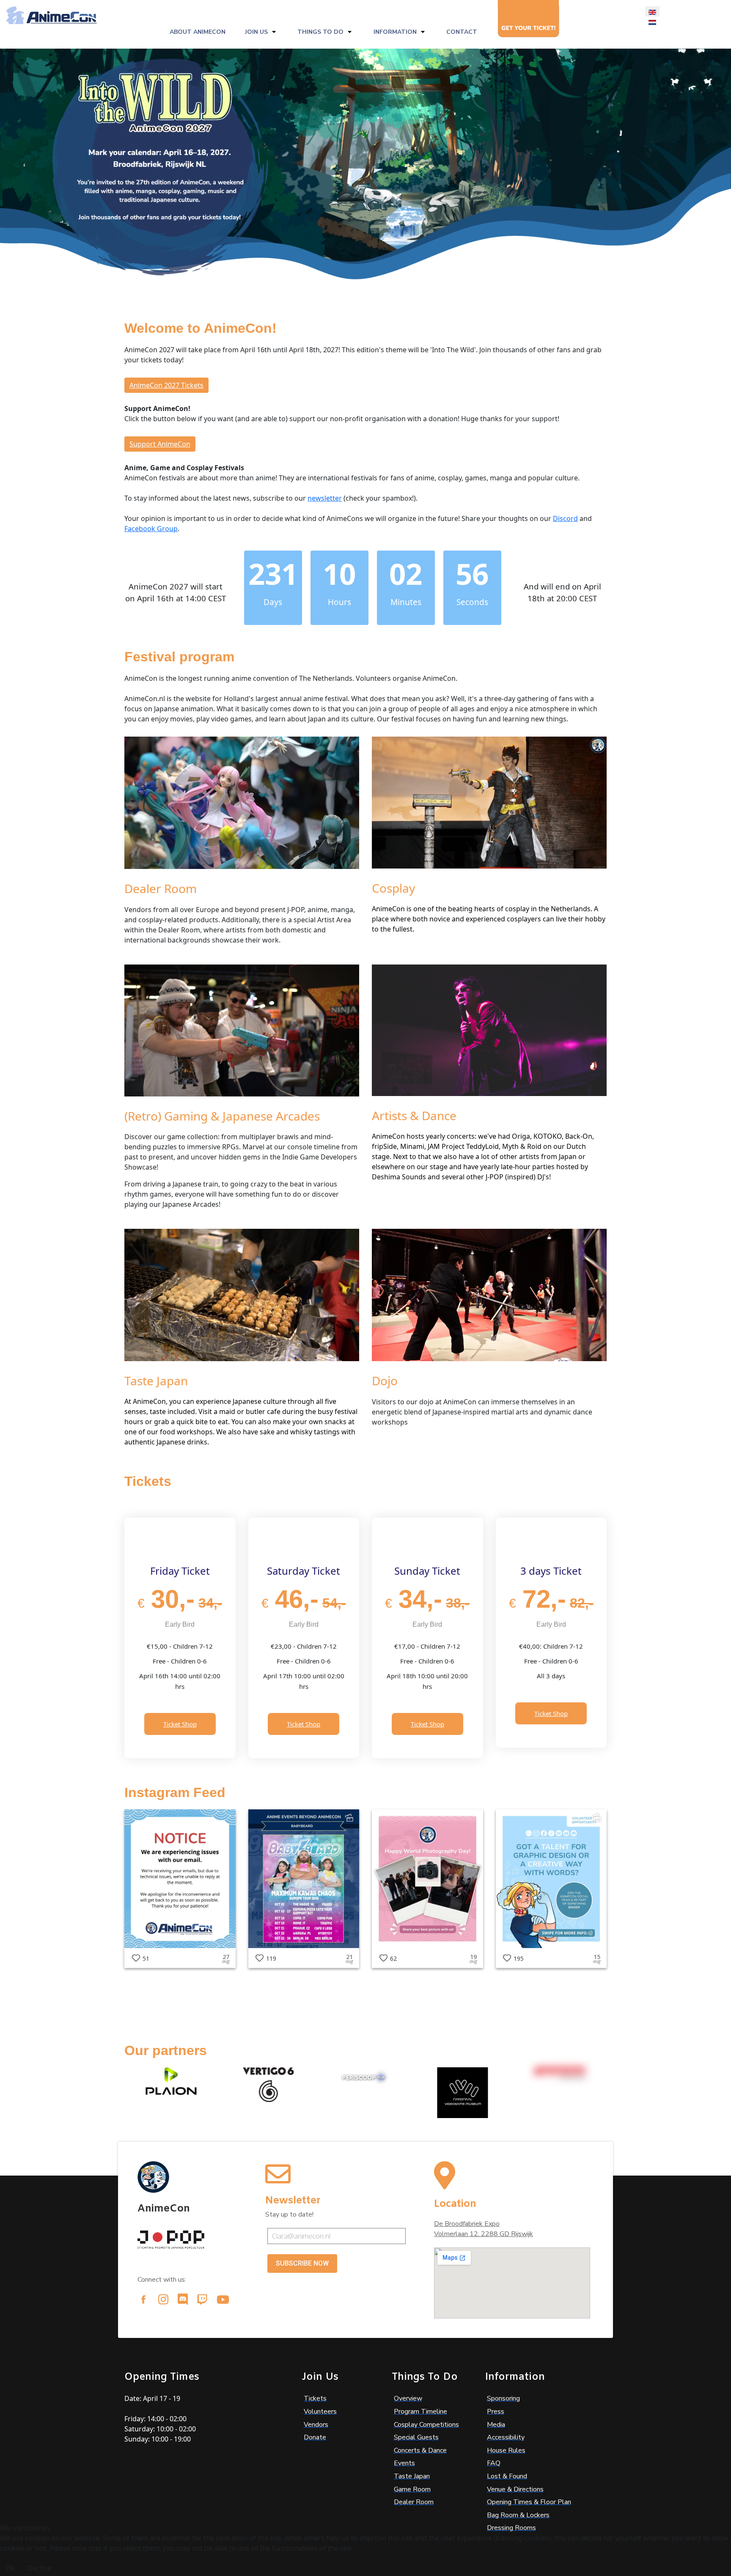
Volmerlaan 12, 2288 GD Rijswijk (484, 2234)
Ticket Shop (180, 1724)
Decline (39, 2568)
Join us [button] (256, 32)
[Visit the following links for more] (143, 2299)
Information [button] (395, 32)
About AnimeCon (198, 32)
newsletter (325, 498)
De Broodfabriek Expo (467, 2224)
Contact (462, 32)
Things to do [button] (320, 32)
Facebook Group (151, 529)
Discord (565, 518)
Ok (10, 2568)
